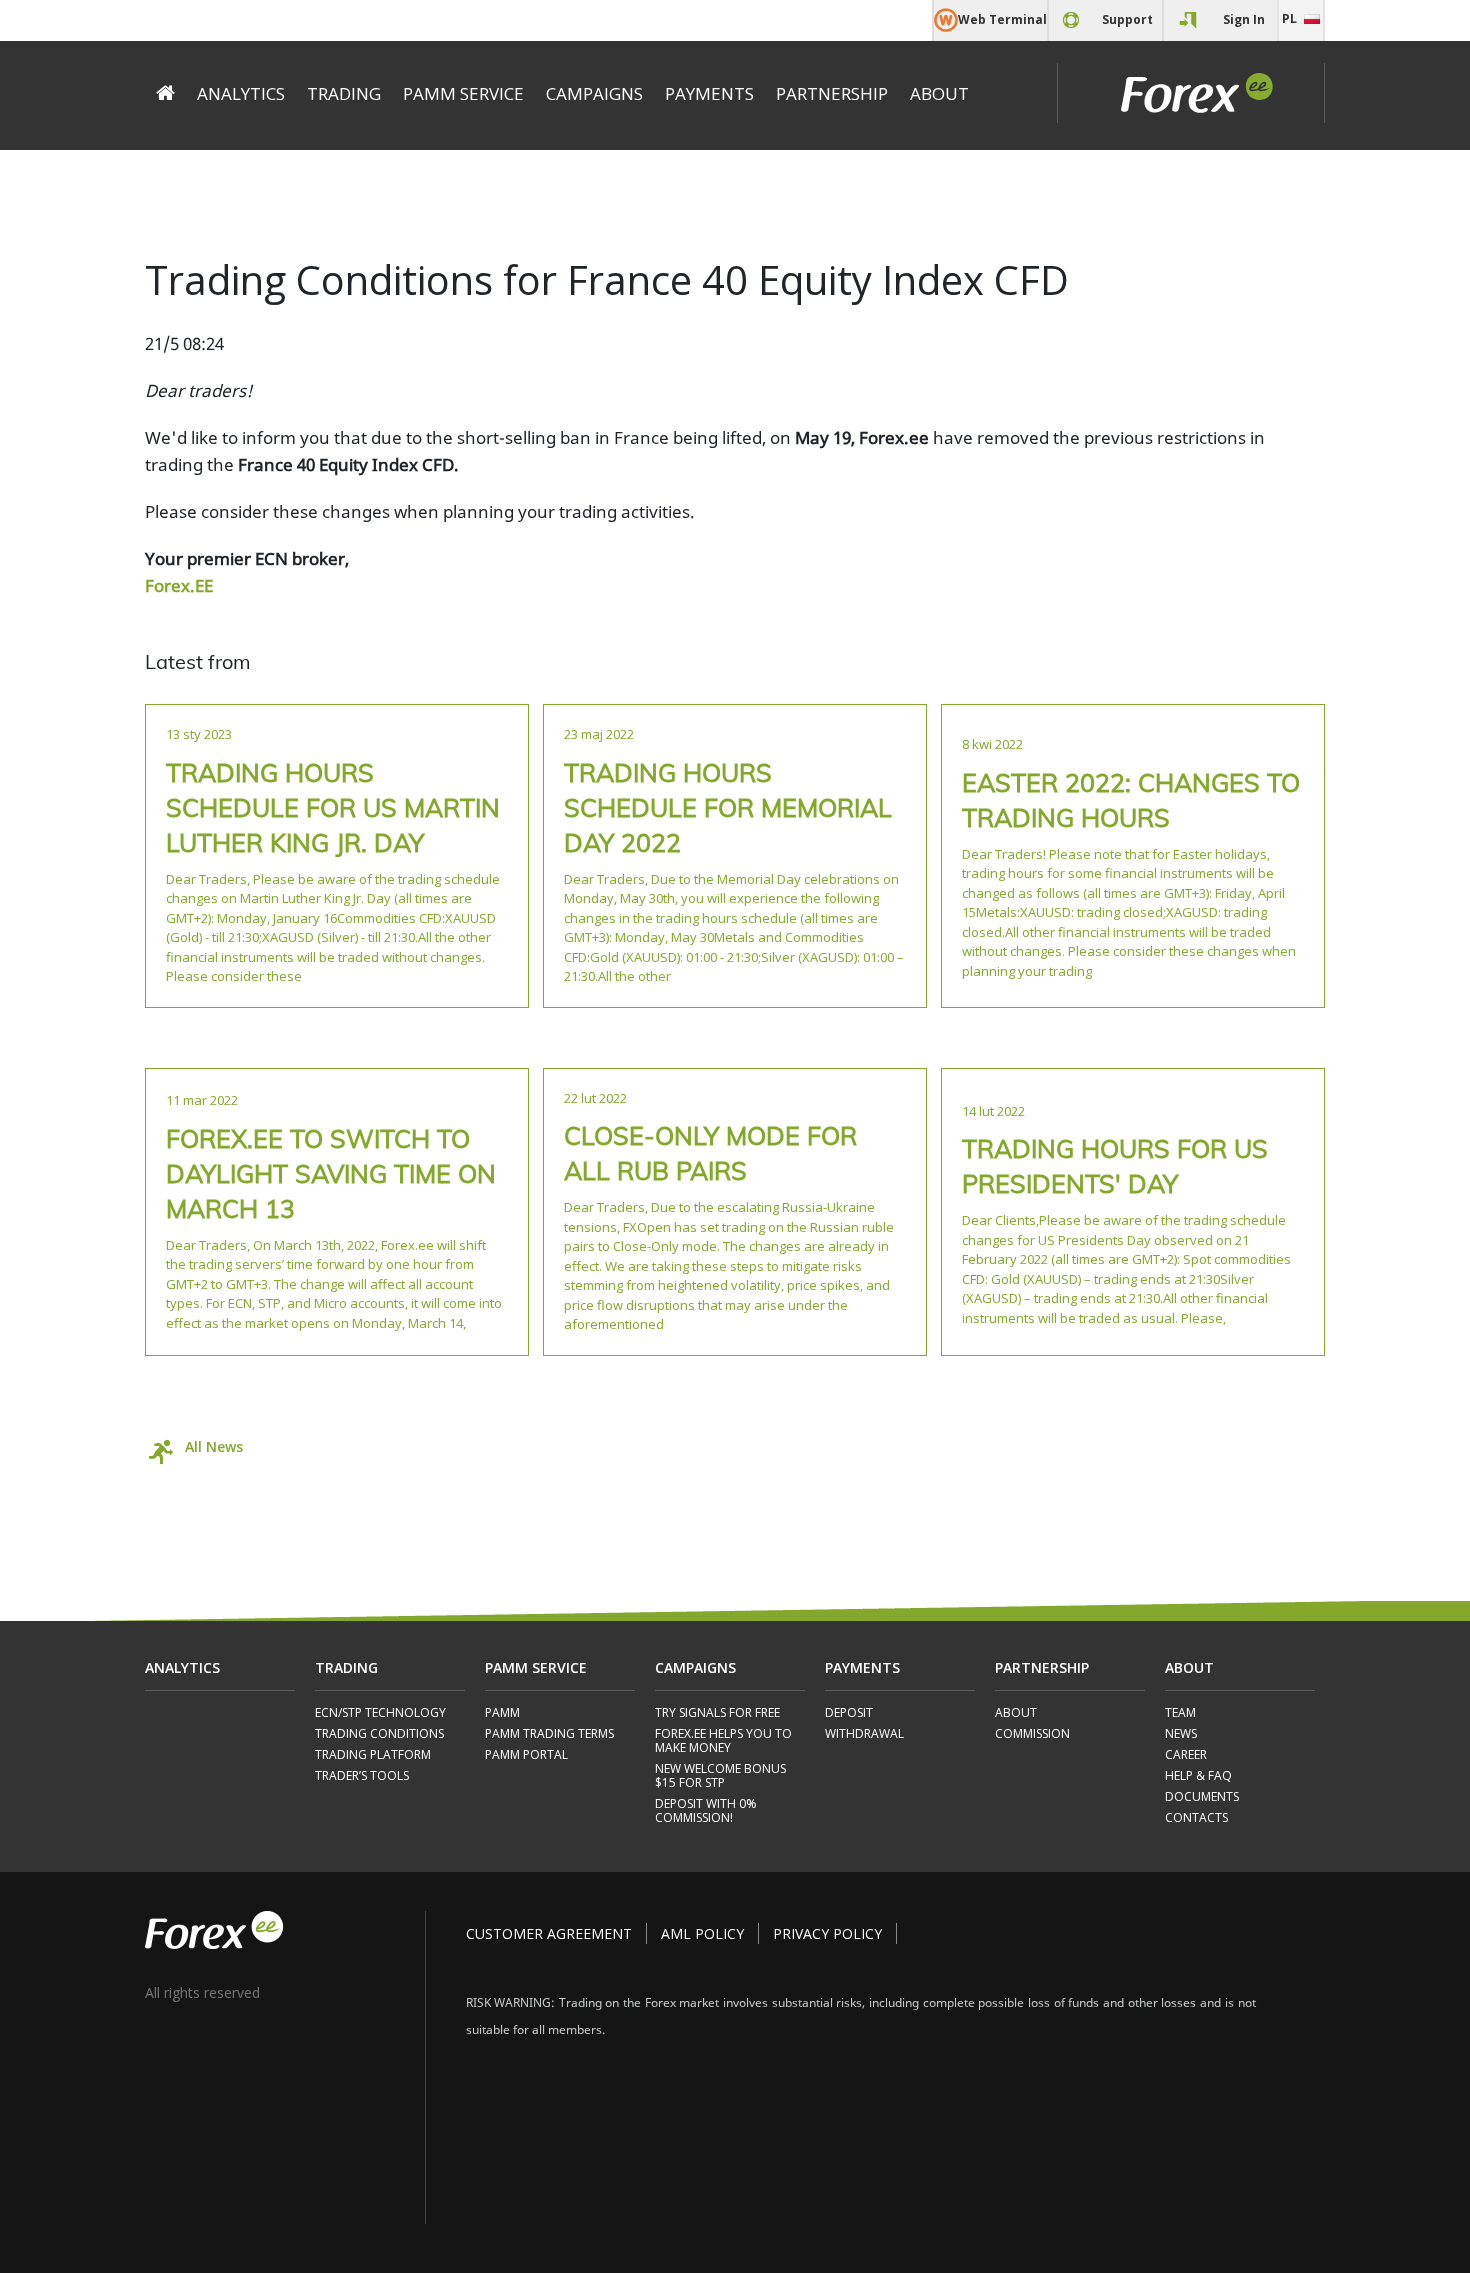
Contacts (1196, 1818)
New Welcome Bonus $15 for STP (720, 1776)
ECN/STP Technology (380, 1713)
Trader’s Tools (362, 1776)
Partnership (832, 93)
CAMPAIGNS (594, 93)
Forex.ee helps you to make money (723, 1741)
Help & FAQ (1198, 1776)
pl (1289, 18)
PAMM (502, 1713)
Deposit (849, 1713)
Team (1180, 1713)
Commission (1032, 1734)
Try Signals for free (717, 1713)
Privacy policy (827, 1933)
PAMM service (463, 93)
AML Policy (702, 1933)
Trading (344, 93)
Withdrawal (864, 1734)
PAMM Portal (526, 1755)
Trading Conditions (379, 1734)
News (1181, 1734)
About (939, 93)
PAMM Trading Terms (549, 1734)
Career (1186, 1755)
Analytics (241, 93)
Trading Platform (373, 1755)
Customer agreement (549, 1933)
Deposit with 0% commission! (706, 1811)
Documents (1202, 1797)
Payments (709, 93)
